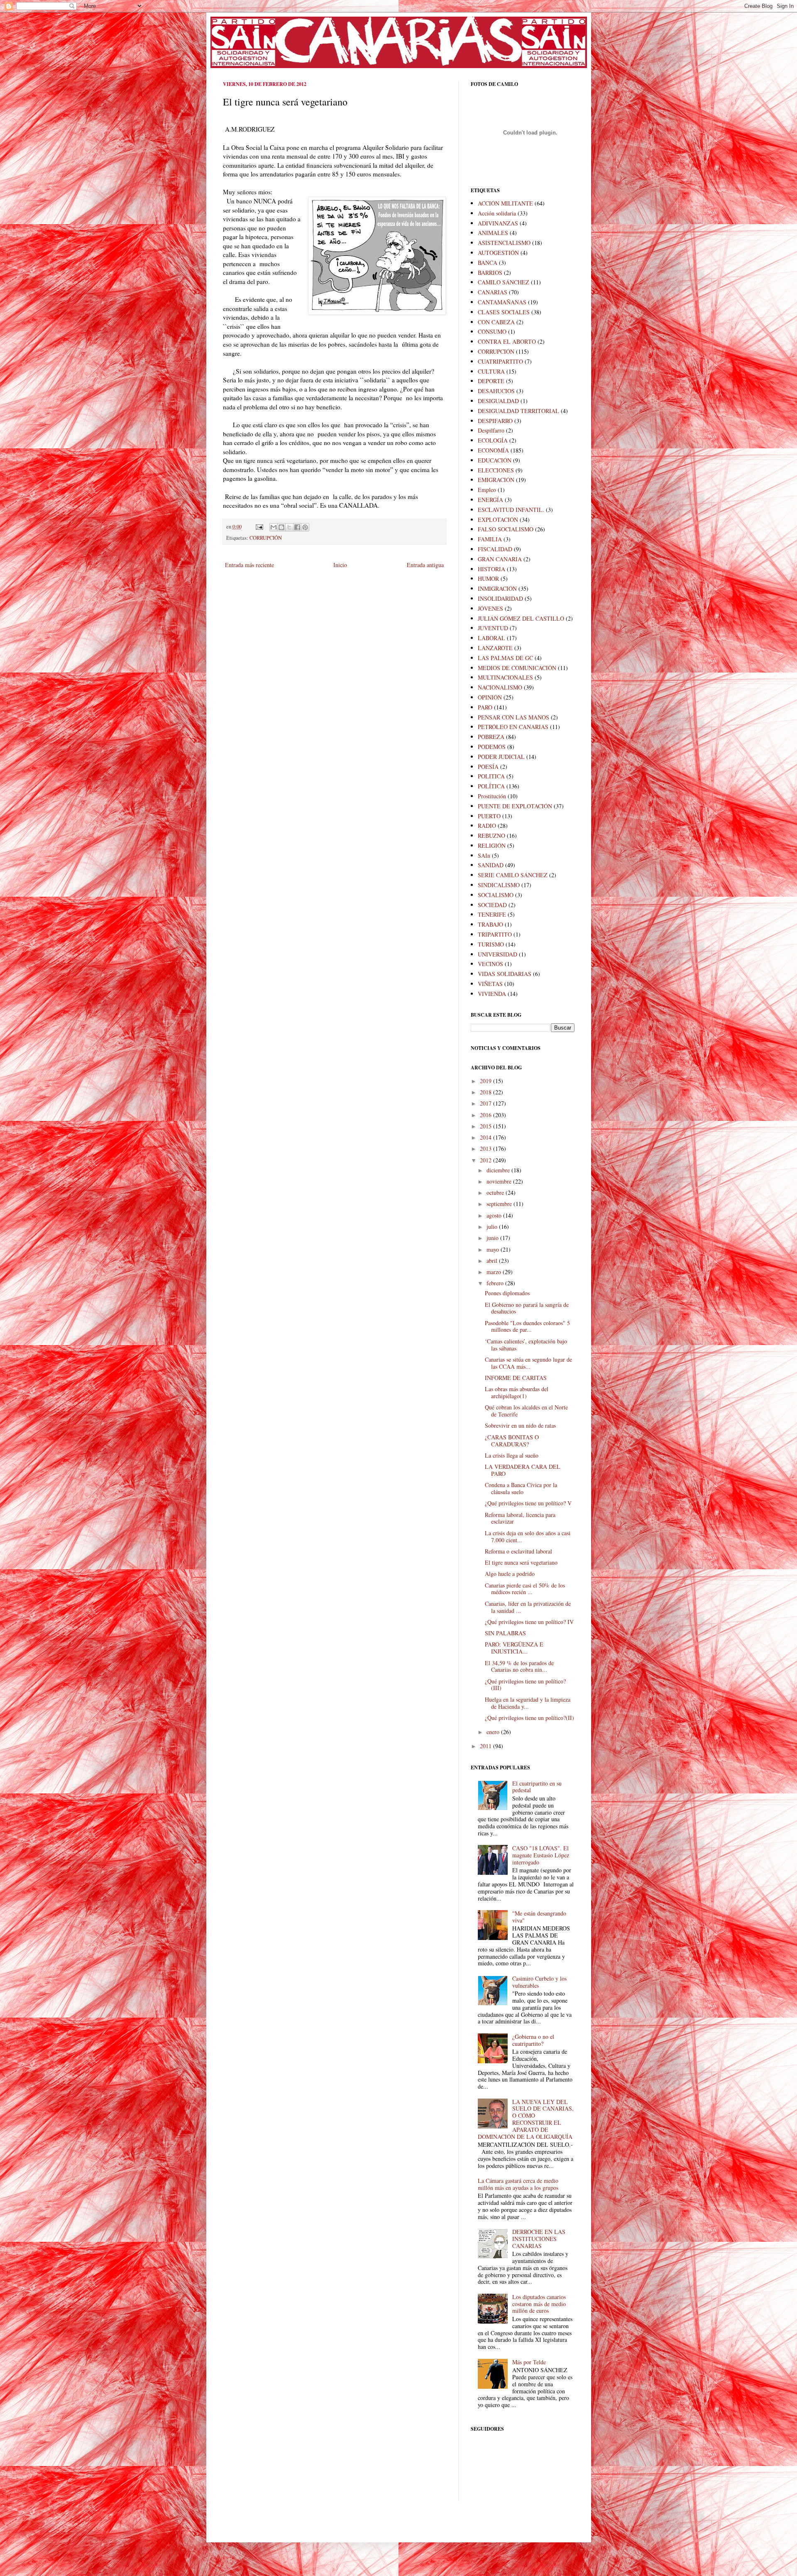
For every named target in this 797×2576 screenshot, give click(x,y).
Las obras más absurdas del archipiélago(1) (517, 1392)
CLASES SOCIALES (504, 312)
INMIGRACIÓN (497, 588)
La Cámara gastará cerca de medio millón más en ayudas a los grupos (518, 2184)
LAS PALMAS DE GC (505, 658)
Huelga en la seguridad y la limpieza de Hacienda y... (528, 1703)
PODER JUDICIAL (501, 757)
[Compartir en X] (289, 527)
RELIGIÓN (492, 845)
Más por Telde (529, 2362)
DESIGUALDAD (498, 401)
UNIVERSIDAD (498, 954)
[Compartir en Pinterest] (305, 527)
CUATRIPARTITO (500, 361)
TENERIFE (492, 914)
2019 (487, 1081)
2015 (487, 1126)
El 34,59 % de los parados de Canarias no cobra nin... (519, 1666)
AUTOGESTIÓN (498, 253)
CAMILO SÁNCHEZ (504, 282)
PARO (485, 707)
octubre (496, 1193)
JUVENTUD (493, 628)
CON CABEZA (496, 322)
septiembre (500, 1204)
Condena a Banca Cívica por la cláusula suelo (521, 1488)
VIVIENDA (492, 994)
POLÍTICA (491, 786)
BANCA (488, 263)
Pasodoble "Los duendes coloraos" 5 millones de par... (527, 1326)
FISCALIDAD (495, 549)
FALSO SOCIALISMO (506, 529)
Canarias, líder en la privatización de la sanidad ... (528, 1607)
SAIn (484, 855)
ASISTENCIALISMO (504, 243)
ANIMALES (493, 233)
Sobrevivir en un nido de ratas (520, 1425)
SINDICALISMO (499, 885)
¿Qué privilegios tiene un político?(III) (525, 1685)
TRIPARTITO (495, 934)
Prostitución (492, 796)
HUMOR (488, 579)
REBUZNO (491, 835)
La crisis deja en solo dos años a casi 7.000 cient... (528, 1536)
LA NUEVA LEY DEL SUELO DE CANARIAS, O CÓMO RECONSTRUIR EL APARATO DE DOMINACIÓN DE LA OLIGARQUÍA (526, 2119)
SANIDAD (491, 865)
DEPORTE (491, 381)
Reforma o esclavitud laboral (518, 1551)
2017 (487, 1103)
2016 (487, 1115)
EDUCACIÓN (495, 460)
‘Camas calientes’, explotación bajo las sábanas (526, 1345)
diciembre (499, 1170)
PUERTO (489, 816)
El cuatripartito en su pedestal (537, 1787)
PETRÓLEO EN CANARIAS (513, 727)
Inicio (340, 565)
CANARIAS (493, 292)
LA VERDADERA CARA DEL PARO (523, 1470)
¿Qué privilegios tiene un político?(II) (529, 1718)
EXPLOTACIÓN (498, 520)
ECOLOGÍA (493, 440)
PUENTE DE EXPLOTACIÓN (515, 806)
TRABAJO (490, 924)
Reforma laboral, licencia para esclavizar (520, 1518)
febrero (496, 1283)
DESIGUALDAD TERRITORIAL (518, 411)
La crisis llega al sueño (512, 1455)
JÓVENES (490, 608)
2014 (487, 1137)
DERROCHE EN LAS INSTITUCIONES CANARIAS (539, 2239)
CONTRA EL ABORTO (507, 341)
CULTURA (491, 371)
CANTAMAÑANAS (502, 302)
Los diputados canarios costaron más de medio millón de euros (539, 2304)
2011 (487, 1746)
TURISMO (491, 944)
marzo (495, 1272)
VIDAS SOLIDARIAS (505, 974)
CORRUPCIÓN (266, 538)
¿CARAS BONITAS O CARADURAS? (512, 1441)
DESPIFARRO (495, 421)
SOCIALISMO (496, 895)
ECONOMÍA (493, 450)
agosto (495, 1215)
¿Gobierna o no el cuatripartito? (533, 2040)
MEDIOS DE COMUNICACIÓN (517, 668)
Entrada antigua (425, 565)
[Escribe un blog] (281, 527)
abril (493, 1261)
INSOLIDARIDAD (500, 598)
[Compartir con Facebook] (297, 527)
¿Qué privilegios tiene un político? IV (529, 1622)
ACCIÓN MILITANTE (505, 203)
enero (494, 1732)
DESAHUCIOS (496, 391)
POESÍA (488, 767)
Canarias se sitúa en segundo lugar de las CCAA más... (528, 1363)
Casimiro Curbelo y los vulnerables (539, 1982)
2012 (487, 1160)
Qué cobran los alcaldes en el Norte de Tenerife (526, 1411)
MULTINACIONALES (505, 677)
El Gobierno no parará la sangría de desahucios (527, 1308)
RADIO (487, 826)
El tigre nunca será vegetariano (521, 1562)
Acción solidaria (497, 213)
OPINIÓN (490, 697)
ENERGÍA (490, 500)
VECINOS (490, 964)
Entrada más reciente (249, 565)
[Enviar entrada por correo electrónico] (259, 527)
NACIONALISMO (500, 687)
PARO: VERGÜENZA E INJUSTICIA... (514, 1648)
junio (493, 1238)
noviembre (500, 1181)
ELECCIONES (496, 470)
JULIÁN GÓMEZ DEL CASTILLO (521, 618)
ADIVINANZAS (498, 223)
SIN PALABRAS (505, 1633)
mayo (494, 1249)
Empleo (487, 490)
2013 (487, 1149)
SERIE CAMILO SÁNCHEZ (513, 875)
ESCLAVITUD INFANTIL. (511, 510)
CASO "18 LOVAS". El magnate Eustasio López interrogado (541, 1855)
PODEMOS (492, 747)
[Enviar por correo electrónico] (274, 527)
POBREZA (491, 737)
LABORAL (491, 638)
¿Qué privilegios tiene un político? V (528, 1503)
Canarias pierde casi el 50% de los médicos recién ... (525, 1589)
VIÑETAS (490, 984)
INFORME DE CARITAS (516, 1378)
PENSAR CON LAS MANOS (513, 717)
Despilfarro (491, 430)
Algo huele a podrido (510, 1574)
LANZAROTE (495, 648)
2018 (487, 1092)
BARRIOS (490, 273)
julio (493, 1227)
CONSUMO (492, 331)
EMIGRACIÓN (496, 480)
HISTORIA (491, 569)
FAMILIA (490, 539)
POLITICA (491, 776)
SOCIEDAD (492, 905)
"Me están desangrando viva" (539, 1917)
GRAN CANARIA (500, 559)
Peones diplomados (507, 1293)
